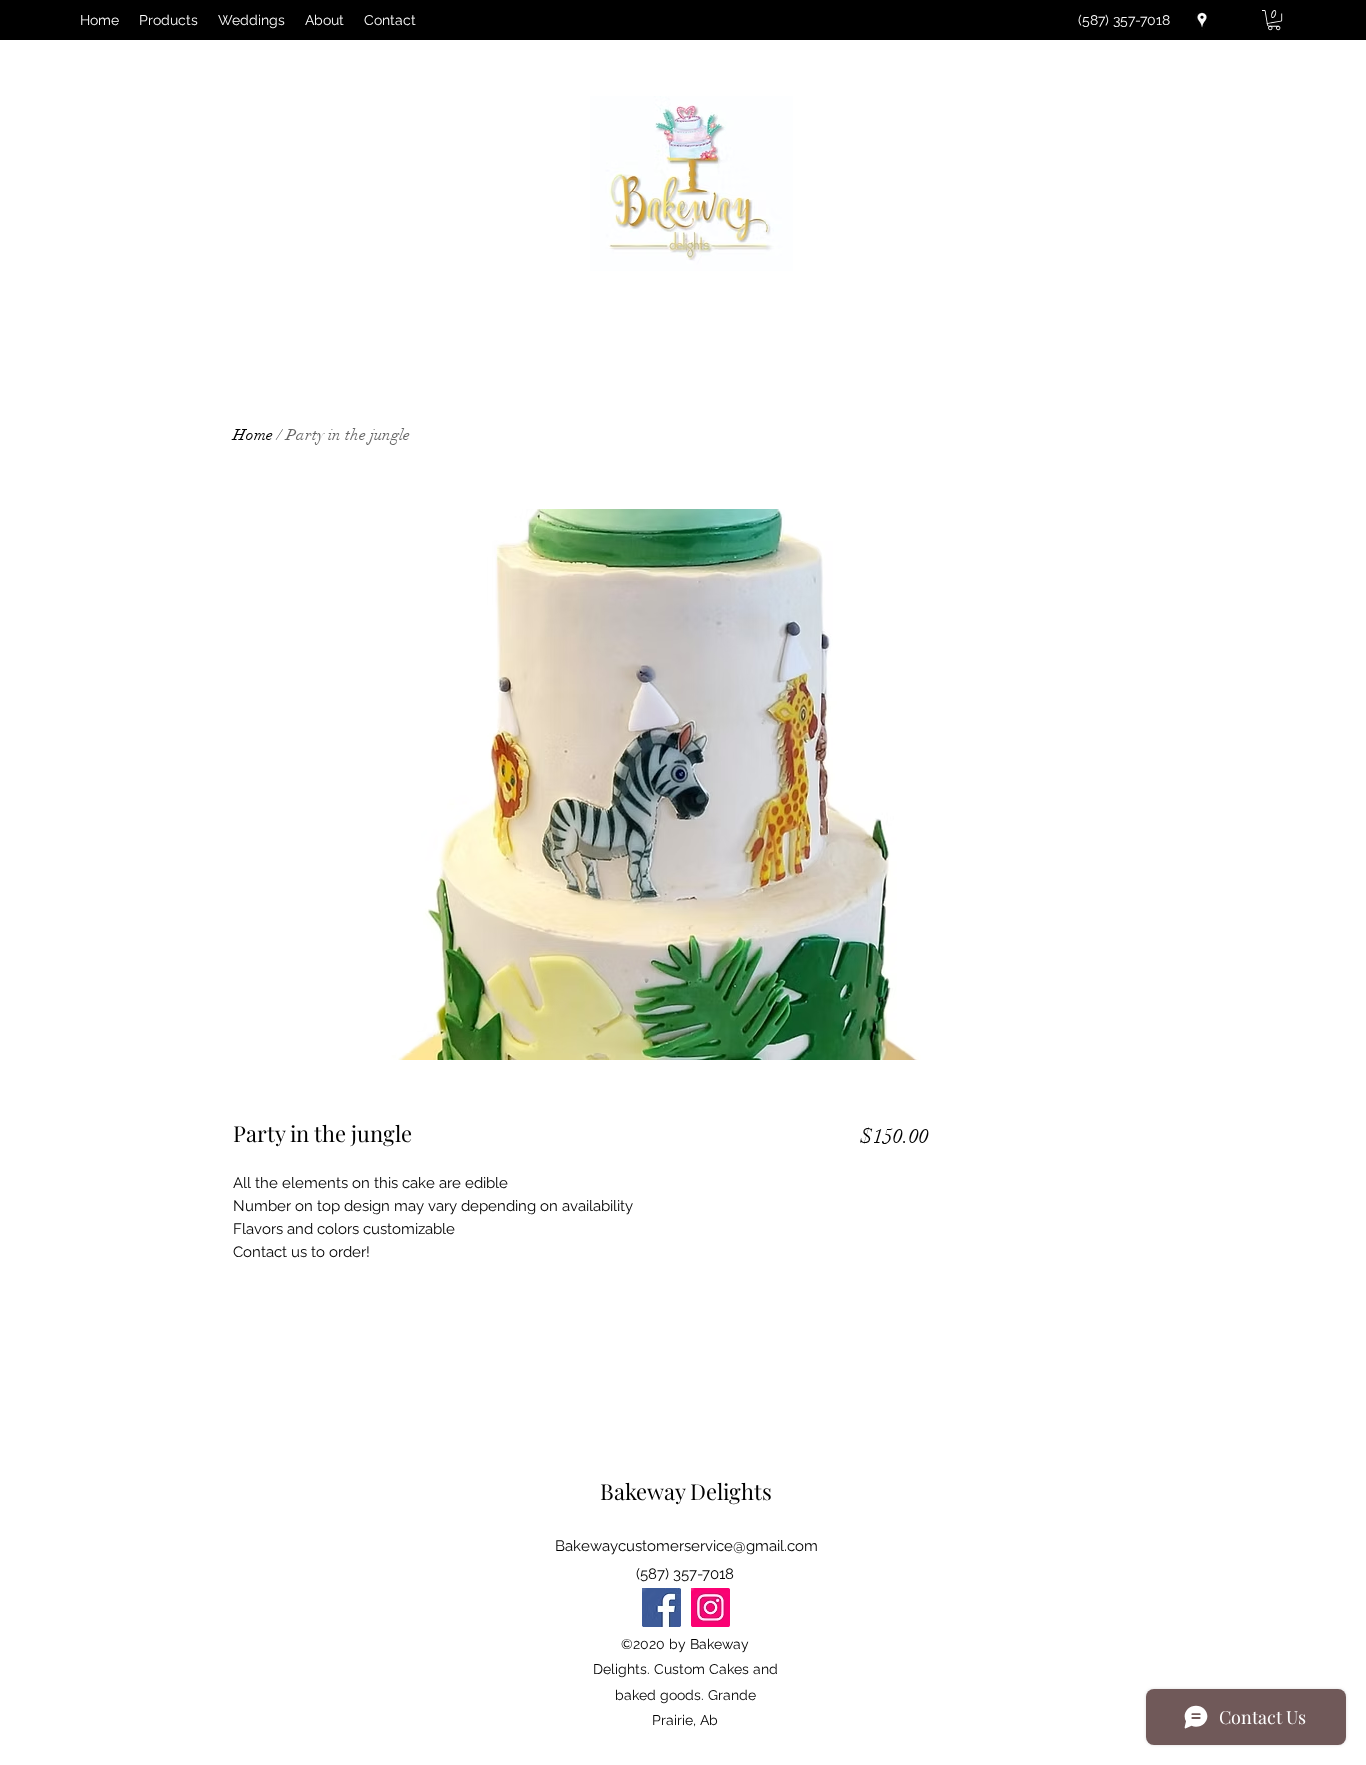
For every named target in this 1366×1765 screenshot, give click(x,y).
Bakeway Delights (686, 1491)
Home (253, 435)
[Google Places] (1202, 20)
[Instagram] (710, 1607)
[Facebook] (661, 1607)
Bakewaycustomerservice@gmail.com (686, 1546)
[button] (1274, 20)
